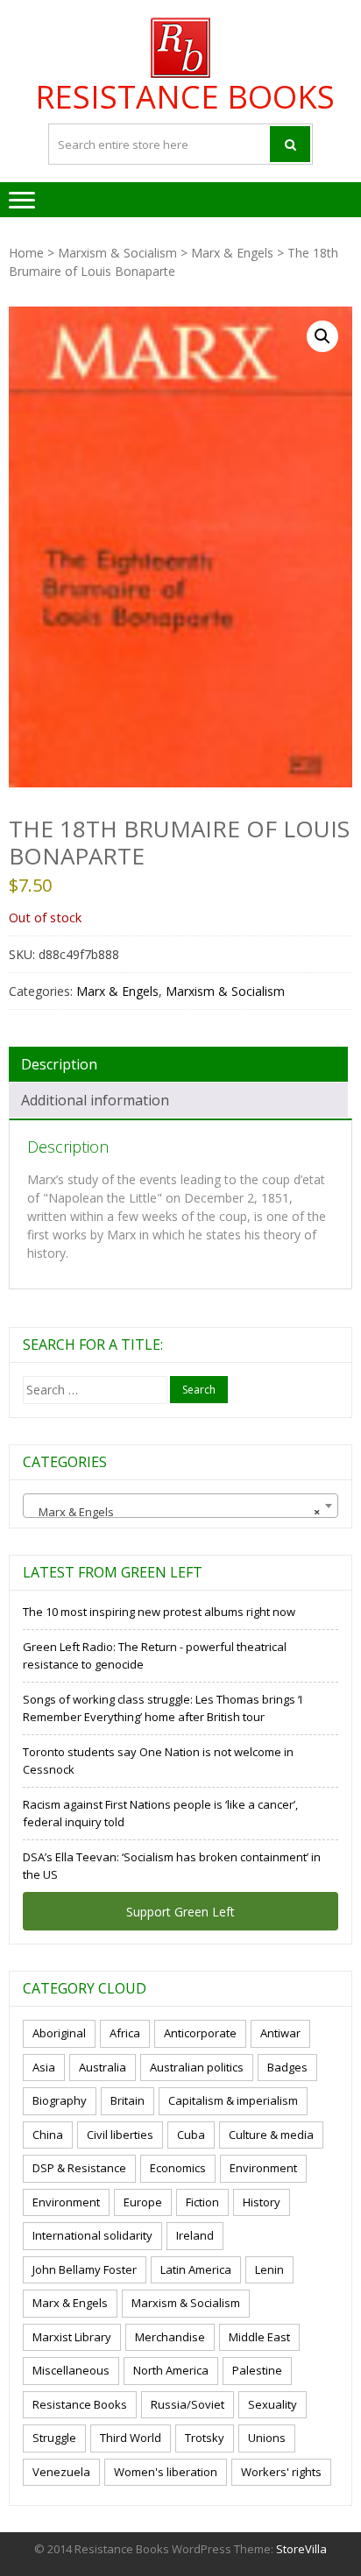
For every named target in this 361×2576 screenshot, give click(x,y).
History (262, 2202)
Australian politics (197, 2067)
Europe (143, 2202)
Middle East (259, 2337)
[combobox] (180, 1506)
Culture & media (271, 2135)
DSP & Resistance (79, 2168)
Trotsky (205, 2438)
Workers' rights (281, 2472)
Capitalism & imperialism (233, 2100)
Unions (267, 2438)
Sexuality (273, 2404)
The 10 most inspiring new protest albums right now (159, 1612)
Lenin (269, 2269)
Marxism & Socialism (117, 253)
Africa (125, 2033)
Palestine (257, 2370)
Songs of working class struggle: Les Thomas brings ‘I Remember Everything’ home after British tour (163, 1708)
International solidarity (92, 2235)
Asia (44, 2067)
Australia (103, 2067)
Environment (263, 2168)
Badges (287, 2067)
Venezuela (61, 2472)
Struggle (54, 2438)
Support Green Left (180, 1912)
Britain (127, 2100)
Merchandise (170, 2337)
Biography (60, 2100)
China (48, 2135)
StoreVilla (301, 2549)
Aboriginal (59, 2033)
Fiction (202, 2202)
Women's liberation (166, 2472)
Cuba (191, 2135)
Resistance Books (185, 97)
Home (26, 253)
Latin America (196, 2269)
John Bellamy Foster (85, 2269)
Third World (131, 2438)
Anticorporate (200, 2033)
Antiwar (280, 2033)
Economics (178, 2168)
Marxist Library (72, 2337)
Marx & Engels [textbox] (175, 1512)
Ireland (195, 2235)
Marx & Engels (232, 253)
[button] (322, 336)
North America (171, 2370)
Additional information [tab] (95, 1100)
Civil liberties (120, 2135)
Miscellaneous (71, 2370)
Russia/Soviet (188, 2404)
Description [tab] (59, 1064)
